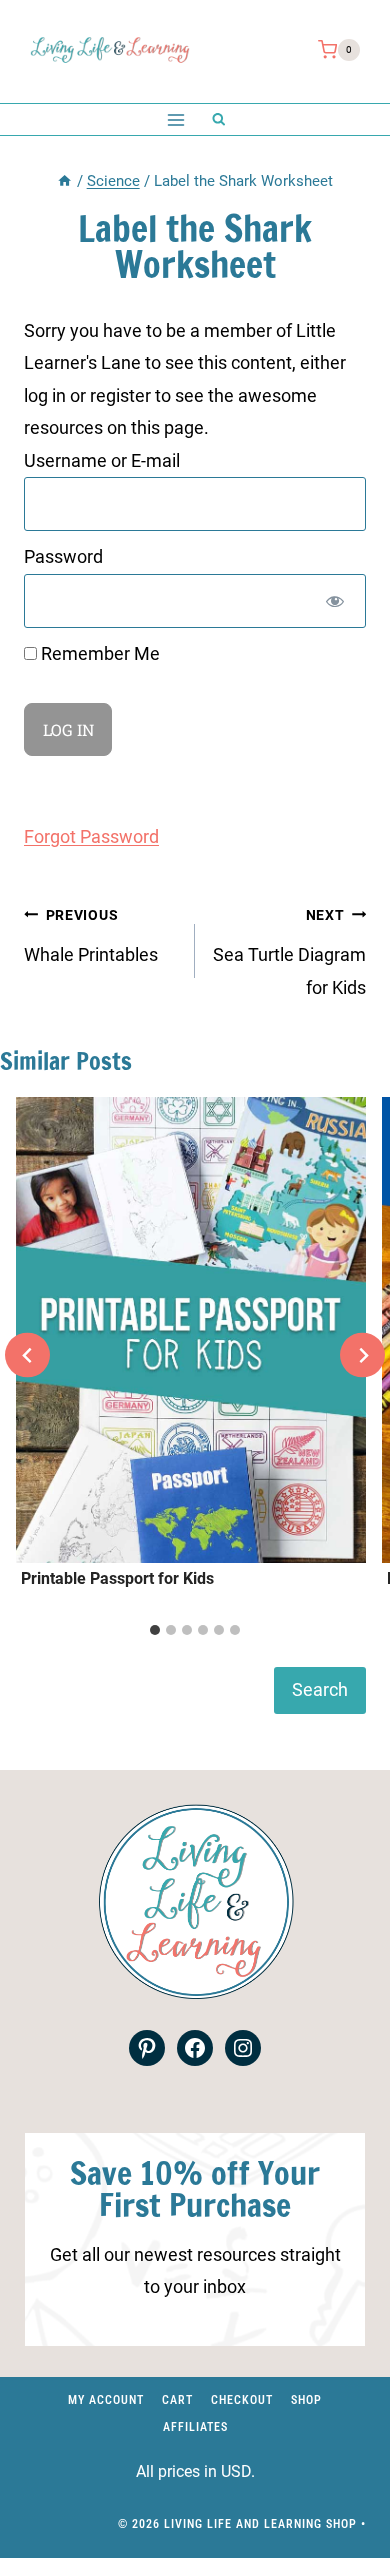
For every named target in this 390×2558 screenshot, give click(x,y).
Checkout (242, 2400)
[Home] (64, 181)
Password (63, 556)
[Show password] (335, 601)
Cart (177, 2400)
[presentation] (191, 1330)
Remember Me (98, 653)
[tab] (155, 1630)
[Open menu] (175, 119)
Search (320, 1689)
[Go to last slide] (27, 1355)
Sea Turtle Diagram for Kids (289, 952)
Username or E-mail (102, 460)
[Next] (362, 1355)
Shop (306, 2400)
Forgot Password (91, 836)
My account (106, 2400)
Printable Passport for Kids (117, 1578)
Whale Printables (91, 936)
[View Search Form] (218, 119)
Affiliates (195, 2427)
